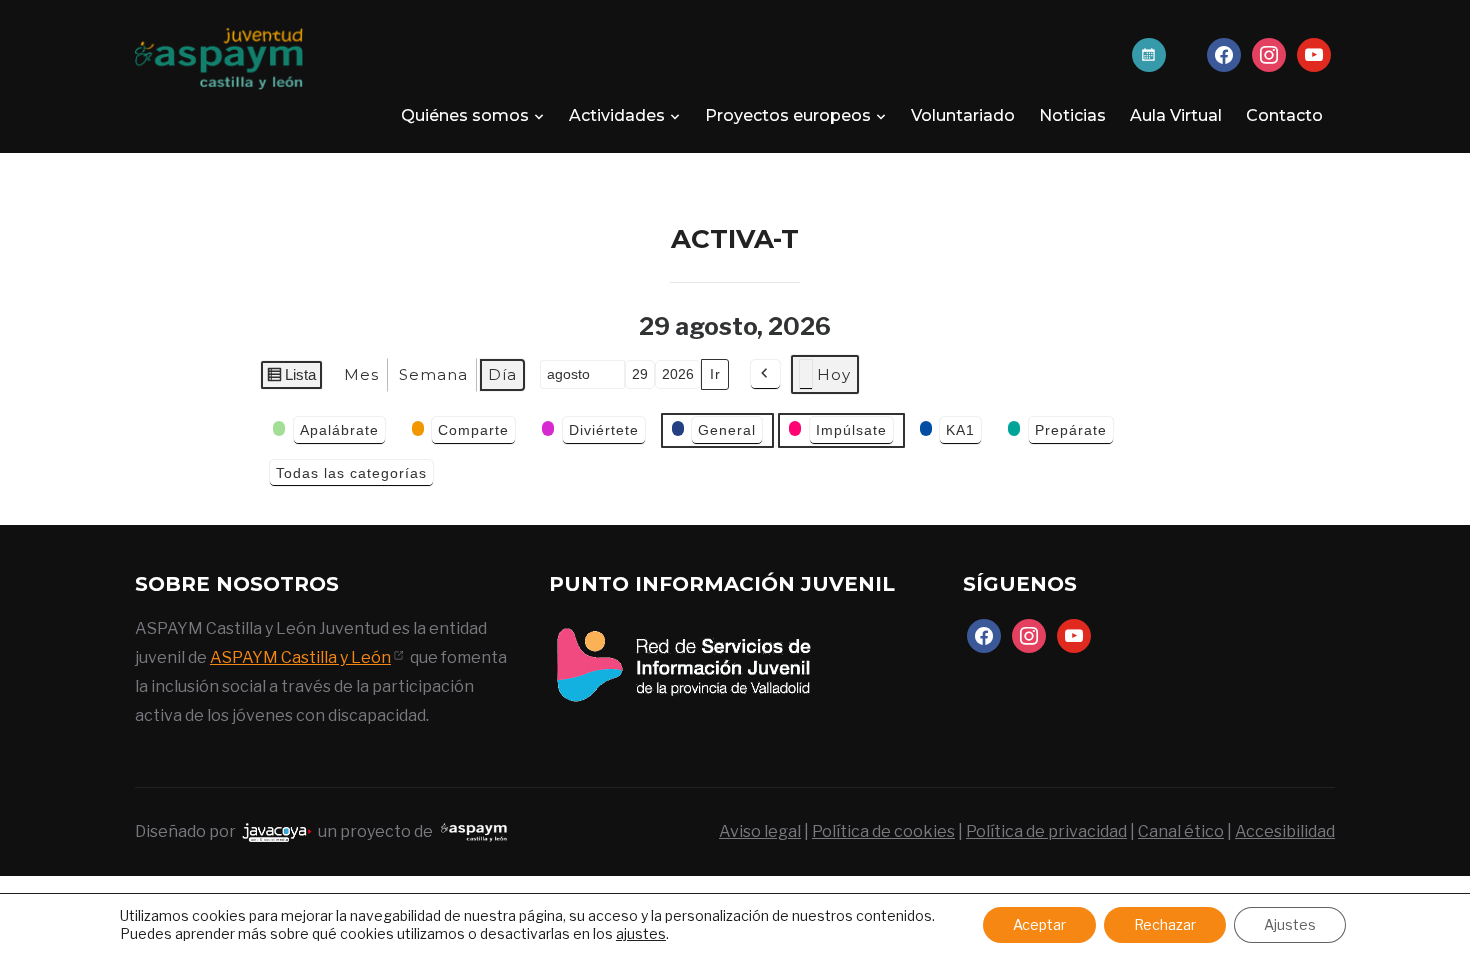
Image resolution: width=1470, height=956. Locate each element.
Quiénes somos (465, 115)
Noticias (1072, 115)
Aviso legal (760, 831)
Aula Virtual (1176, 115)
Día (502, 374)
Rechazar (1165, 924)
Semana (433, 374)
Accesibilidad (1285, 831)
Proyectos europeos (788, 115)
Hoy (834, 374)
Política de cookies (883, 831)
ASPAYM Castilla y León (300, 657)
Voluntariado (963, 115)
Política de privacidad (1046, 831)
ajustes (641, 933)
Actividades (617, 115)
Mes (361, 374)
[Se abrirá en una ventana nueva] (683, 628)
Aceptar (1039, 924)
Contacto (1284, 115)
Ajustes (1290, 924)
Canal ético (1181, 831)
